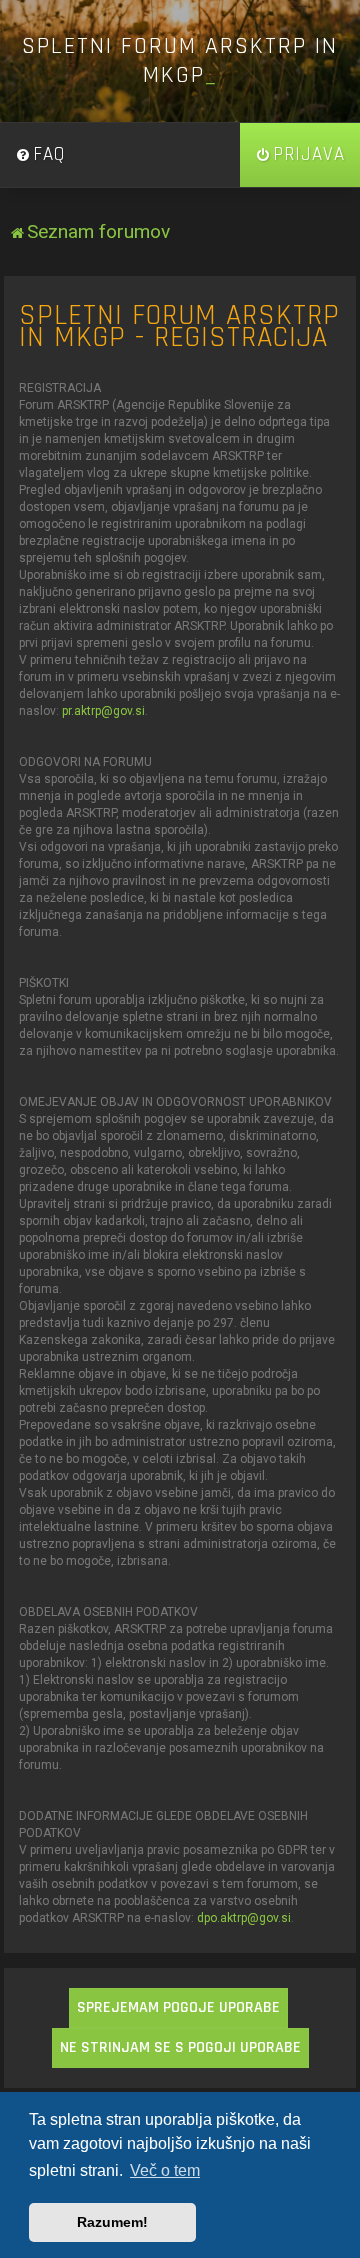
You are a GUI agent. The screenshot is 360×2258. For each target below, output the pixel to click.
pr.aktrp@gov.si (103, 711)
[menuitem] (40, 155)
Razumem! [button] (112, 2222)
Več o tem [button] (165, 2170)
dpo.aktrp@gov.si (244, 1918)
